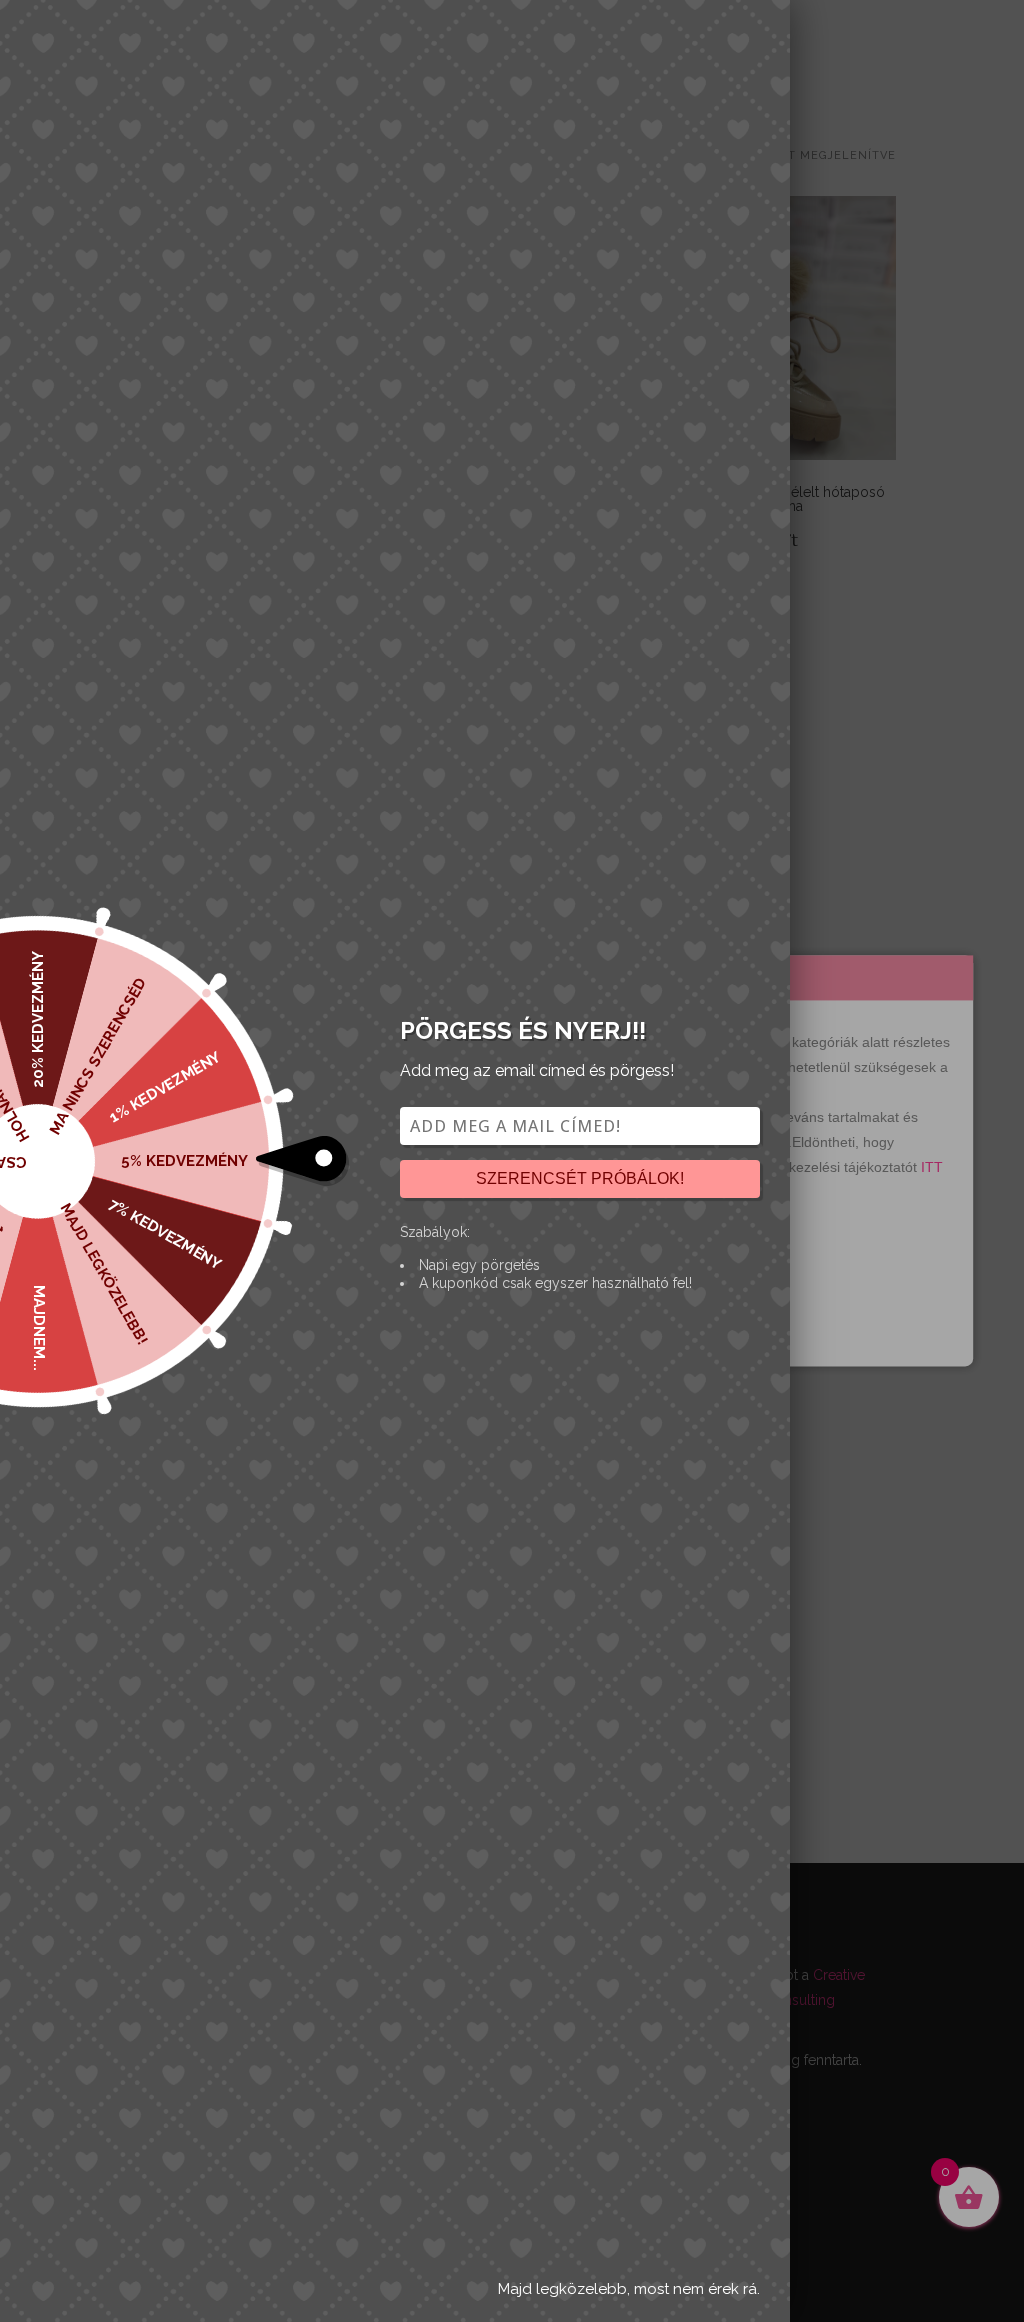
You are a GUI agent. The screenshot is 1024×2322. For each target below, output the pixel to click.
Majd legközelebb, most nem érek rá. (629, 2289)
